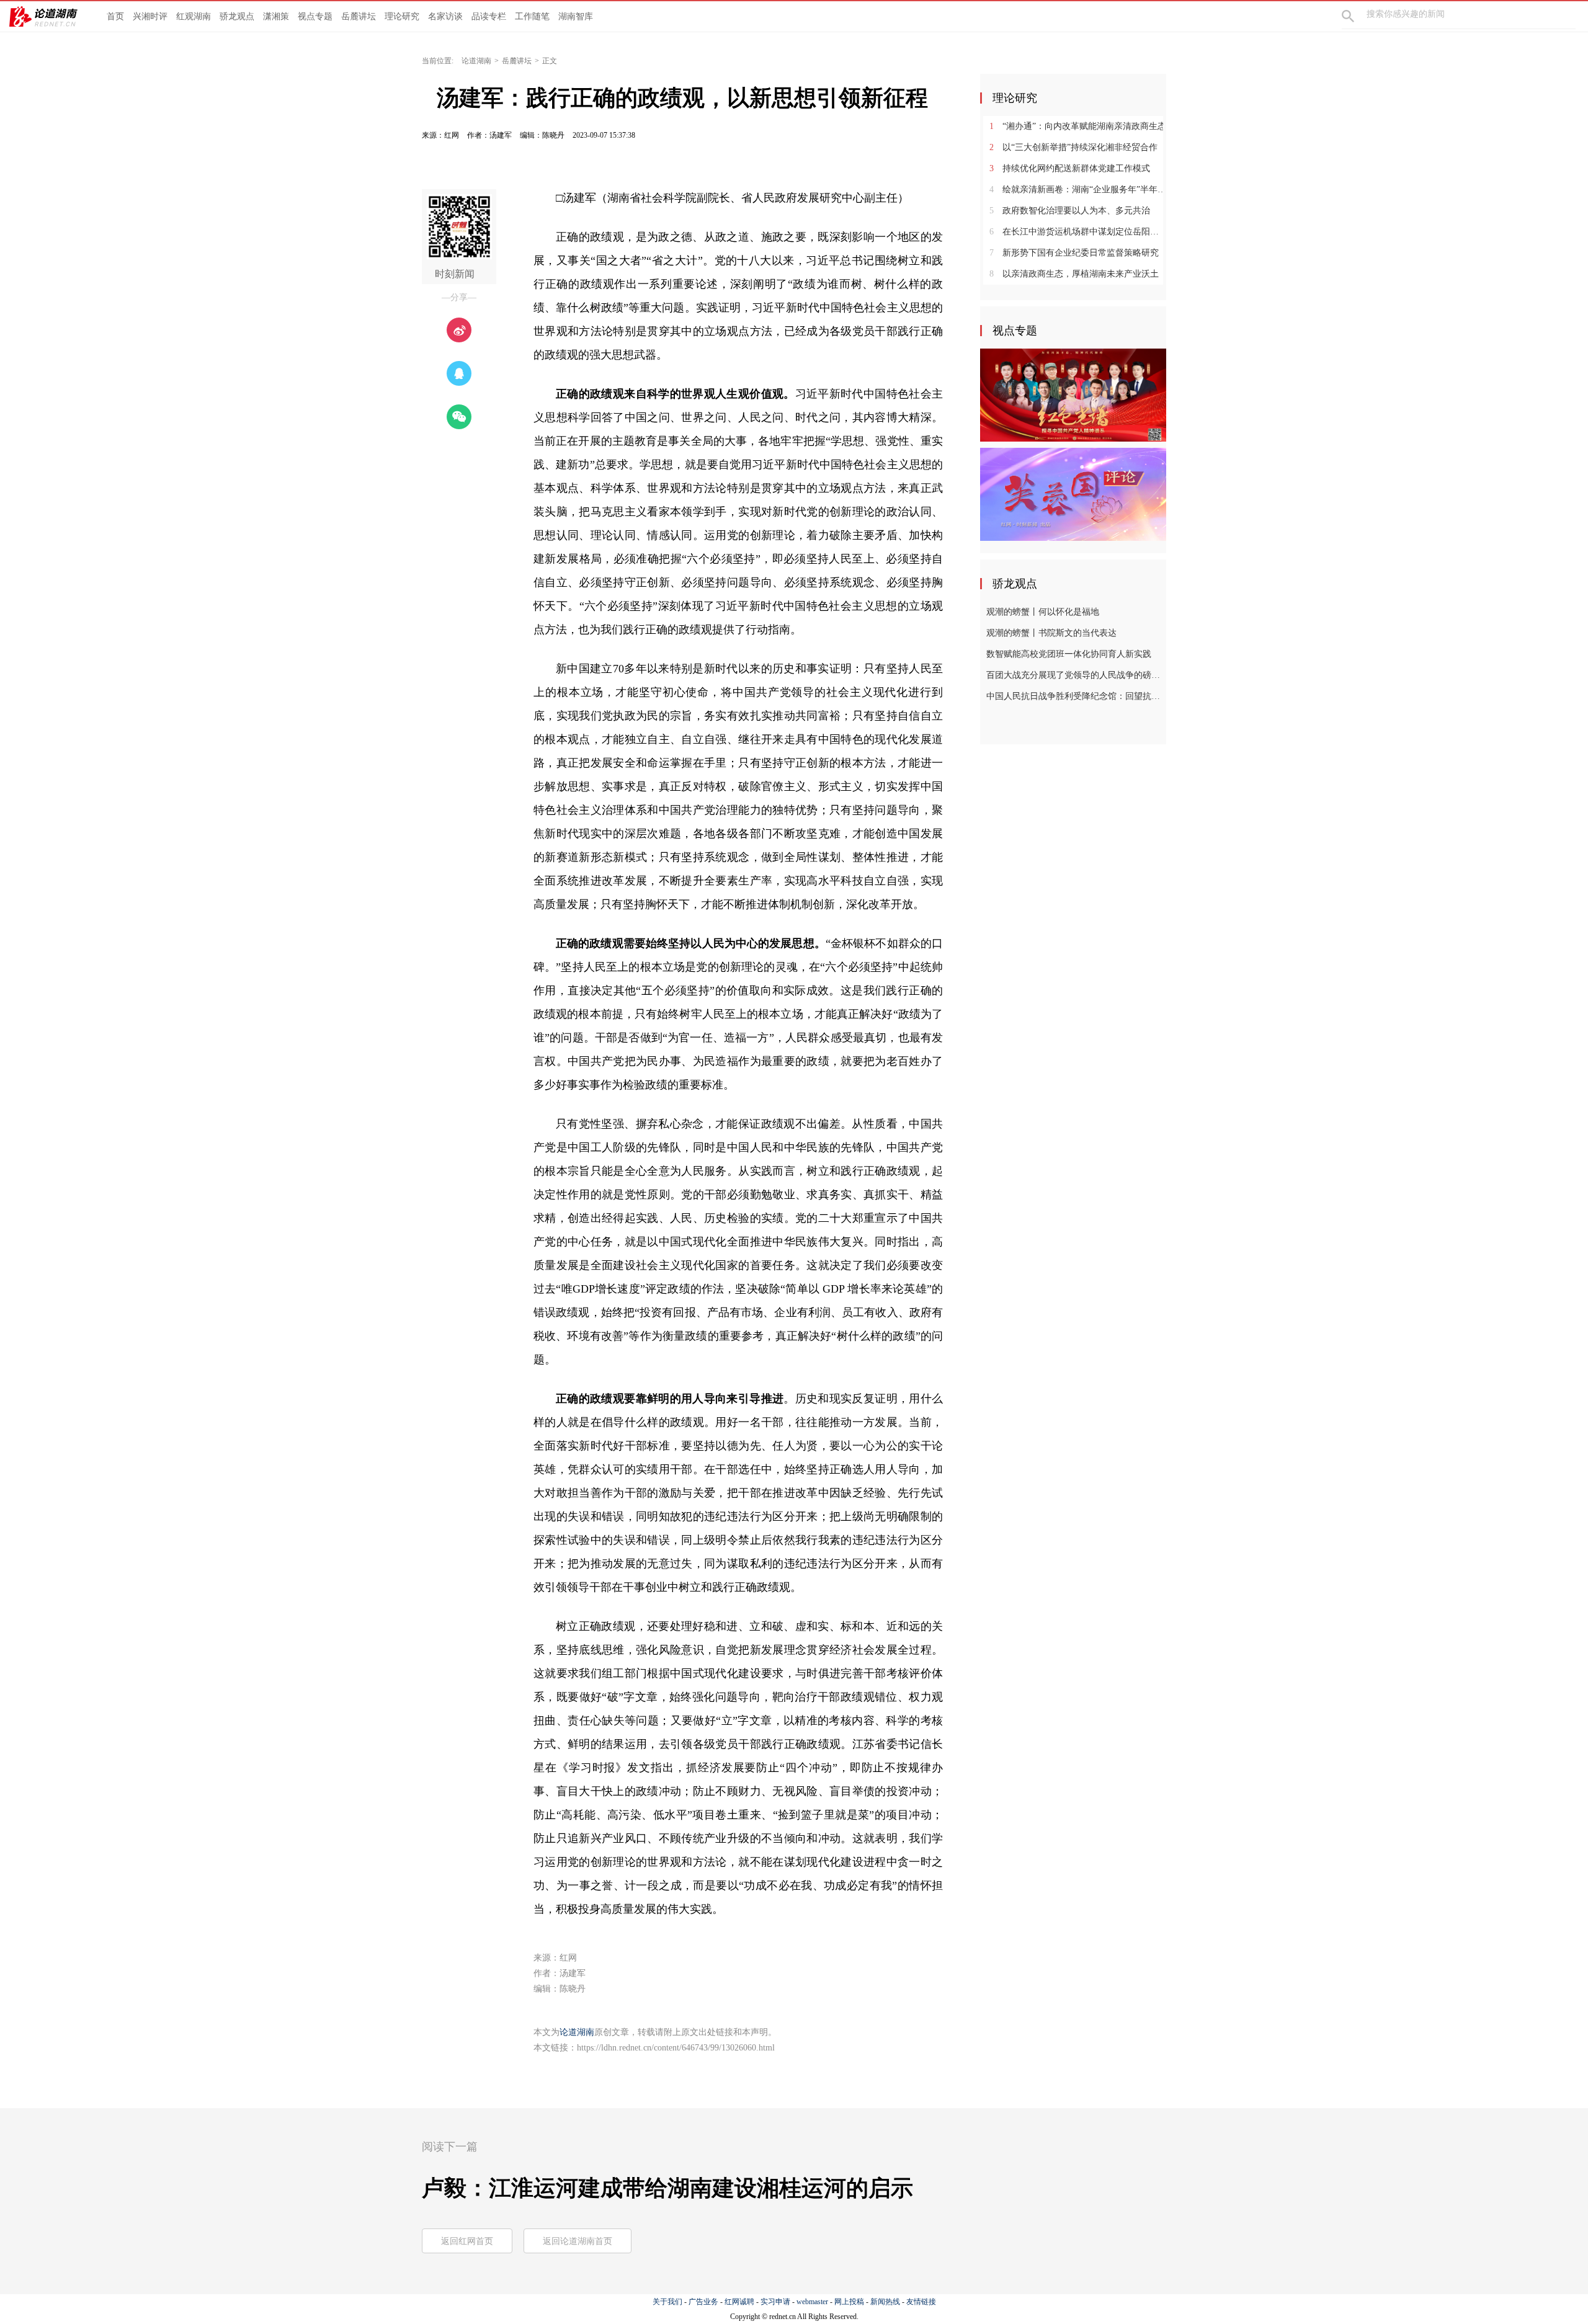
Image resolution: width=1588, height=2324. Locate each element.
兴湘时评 (150, 16)
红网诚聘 (739, 2302)
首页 (115, 16)
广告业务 (703, 2302)
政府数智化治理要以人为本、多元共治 (1070, 211)
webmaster (812, 2302)
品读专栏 (489, 16)
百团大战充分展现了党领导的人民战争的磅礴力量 (1075, 675)
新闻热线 (885, 2302)
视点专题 (315, 16)
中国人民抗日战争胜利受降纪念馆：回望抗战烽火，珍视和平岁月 (1075, 696)
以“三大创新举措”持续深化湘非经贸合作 (1073, 147)
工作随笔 (532, 16)
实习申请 (775, 2302)
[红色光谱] (1073, 394)
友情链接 (921, 2302)
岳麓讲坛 (359, 16)
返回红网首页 (467, 2241)
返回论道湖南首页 (578, 2241)
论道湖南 (476, 61)
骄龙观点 (237, 16)
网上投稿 (849, 2302)
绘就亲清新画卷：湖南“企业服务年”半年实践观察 (1078, 189)
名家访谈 (445, 16)
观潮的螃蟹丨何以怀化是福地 (1043, 612)
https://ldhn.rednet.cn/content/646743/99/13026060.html (676, 2048)
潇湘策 (276, 16)
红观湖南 (194, 16)
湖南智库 (576, 16)
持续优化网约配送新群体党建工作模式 (1070, 168)
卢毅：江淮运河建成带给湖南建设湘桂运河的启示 (667, 2188)
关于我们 (667, 2302)
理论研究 (402, 16)
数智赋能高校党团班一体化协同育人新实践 (1069, 654)
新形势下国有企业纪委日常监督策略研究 (1074, 253)
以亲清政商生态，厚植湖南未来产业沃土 (1074, 274)
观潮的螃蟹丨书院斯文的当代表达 (1051, 633)
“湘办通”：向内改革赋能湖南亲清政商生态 (1078, 126)
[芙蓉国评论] (1073, 494)
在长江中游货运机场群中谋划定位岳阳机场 (1078, 232)
